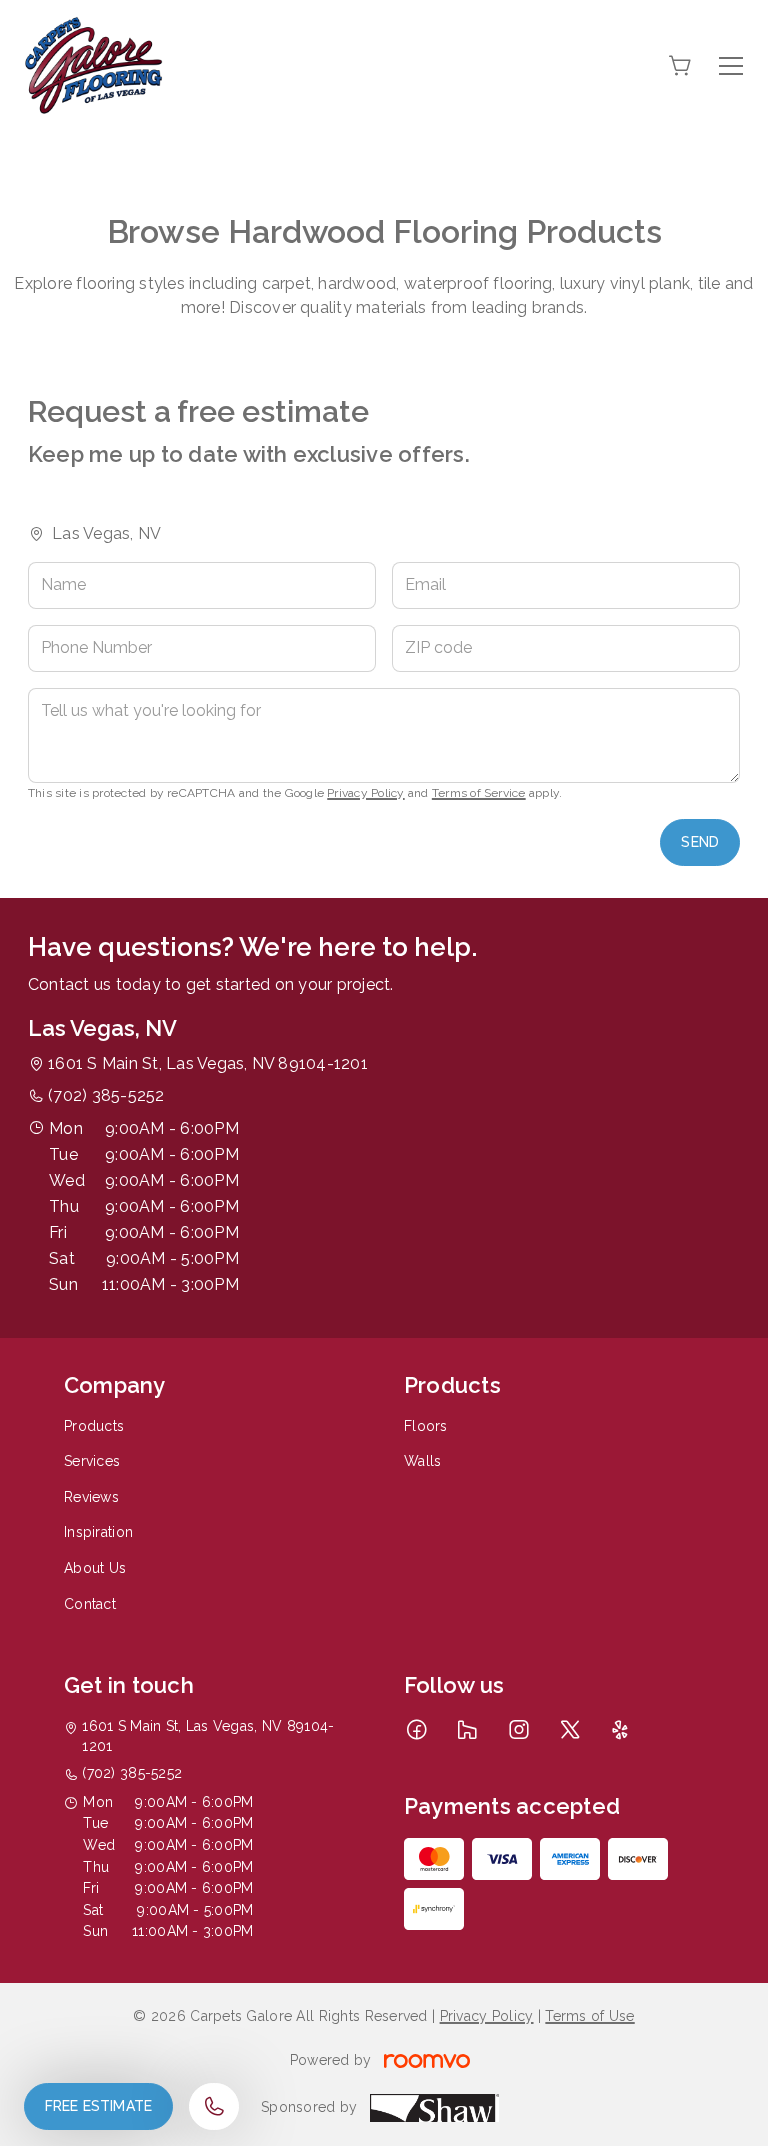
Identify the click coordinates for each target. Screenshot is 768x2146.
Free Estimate (98, 2106)
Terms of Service (479, 793)
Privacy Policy (365, 793)
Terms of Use (589, 2016)
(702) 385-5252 (106, 1095)
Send (700, 842)
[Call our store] (214, 2106)
